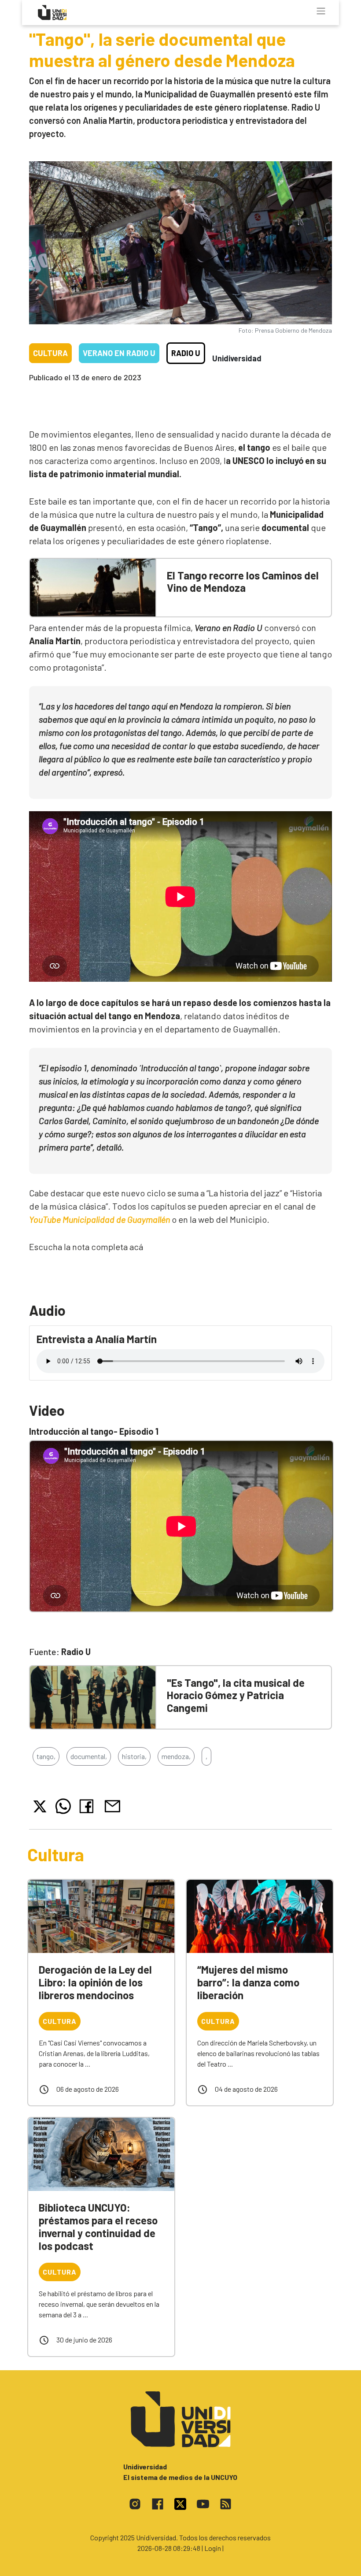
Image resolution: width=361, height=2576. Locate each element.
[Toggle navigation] (321, 11)
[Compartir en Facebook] (88, 1806)
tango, (46, 1756)
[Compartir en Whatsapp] (63, 1806)
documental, (89, 1756)
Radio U (186, 353)
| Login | (213, 2548)
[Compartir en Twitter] (40, 1806)
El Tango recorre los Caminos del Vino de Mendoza (243, 582)
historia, (134, 1756)
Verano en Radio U (119, 353)
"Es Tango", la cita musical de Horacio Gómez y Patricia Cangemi (236, 1695)
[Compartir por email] (112, 1805)
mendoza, (176, 1756)
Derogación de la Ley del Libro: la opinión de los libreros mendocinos (95, 1982)
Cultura (50, 353)
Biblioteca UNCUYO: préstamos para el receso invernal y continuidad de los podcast (98, 2226)
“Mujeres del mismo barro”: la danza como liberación (248, 1982)
